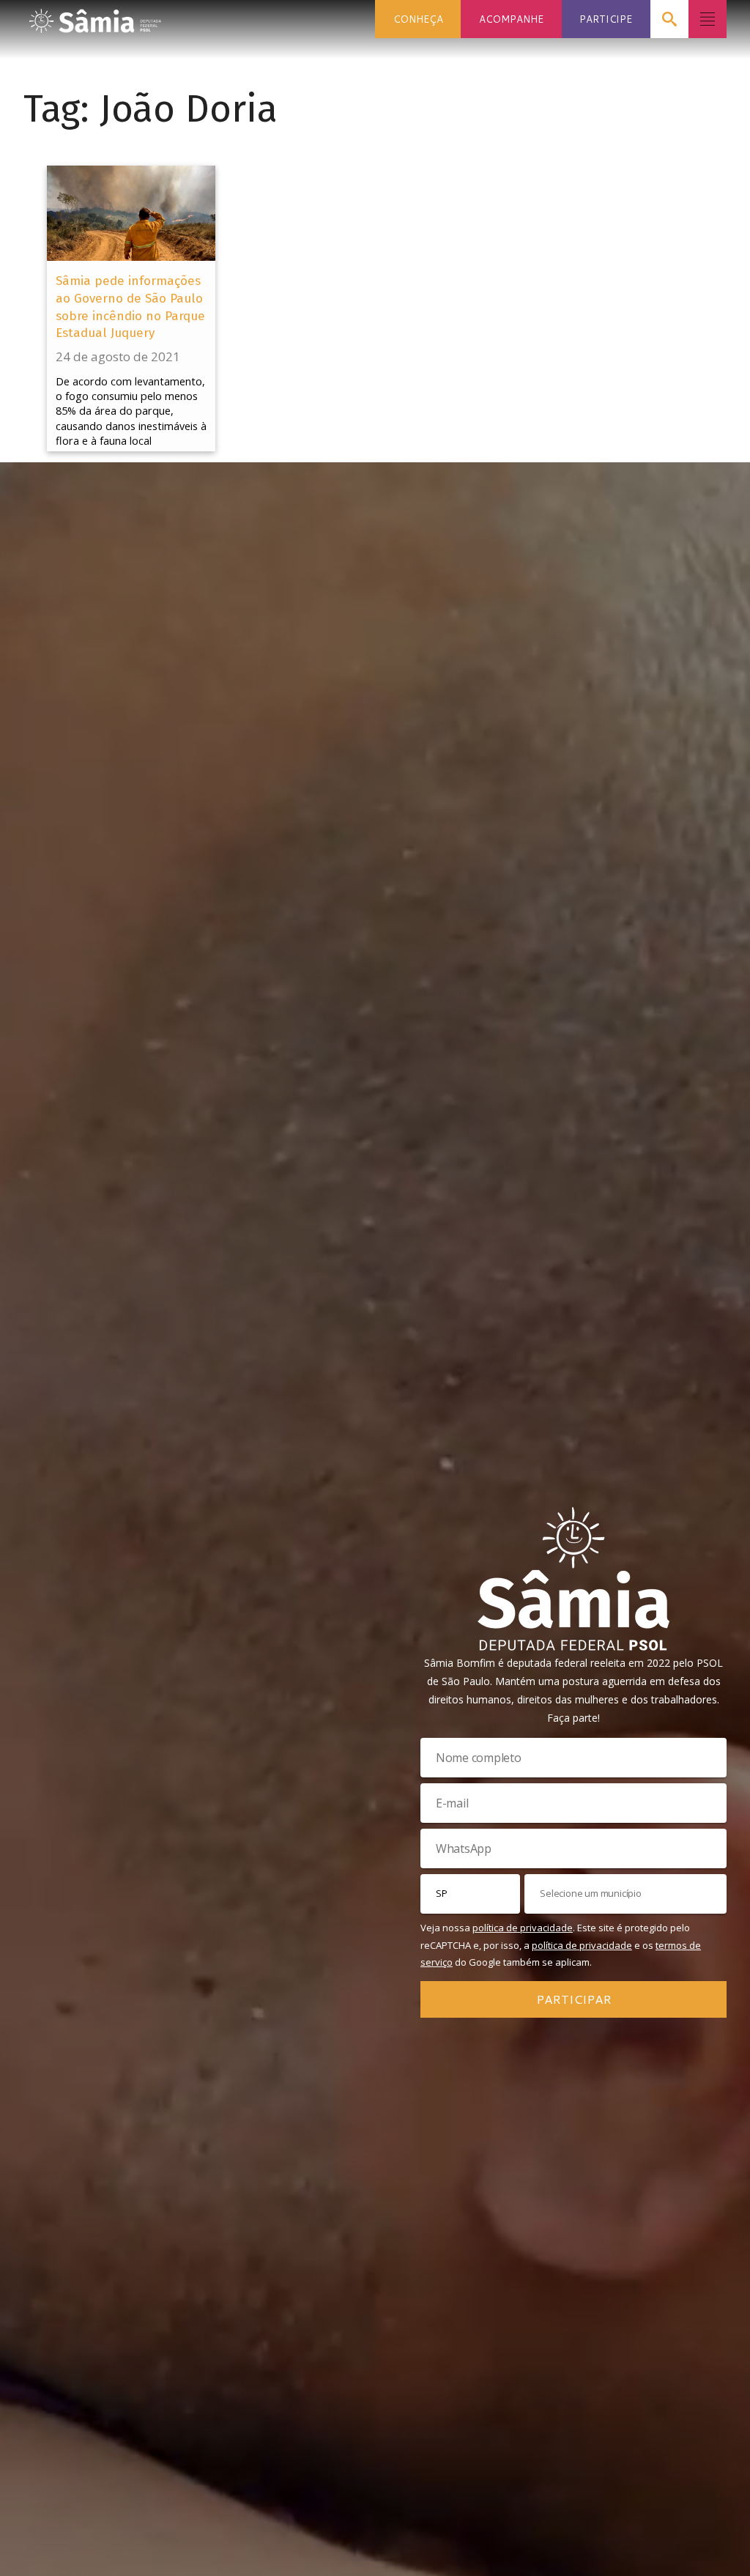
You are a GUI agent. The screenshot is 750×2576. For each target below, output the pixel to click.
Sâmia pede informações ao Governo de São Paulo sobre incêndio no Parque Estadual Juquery (130, 307)
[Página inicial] (95, 16)
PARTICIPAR (574, 1999)
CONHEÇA (418, 19)
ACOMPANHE (511, 19)
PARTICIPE (606, 19)
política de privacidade (523, 1928)
